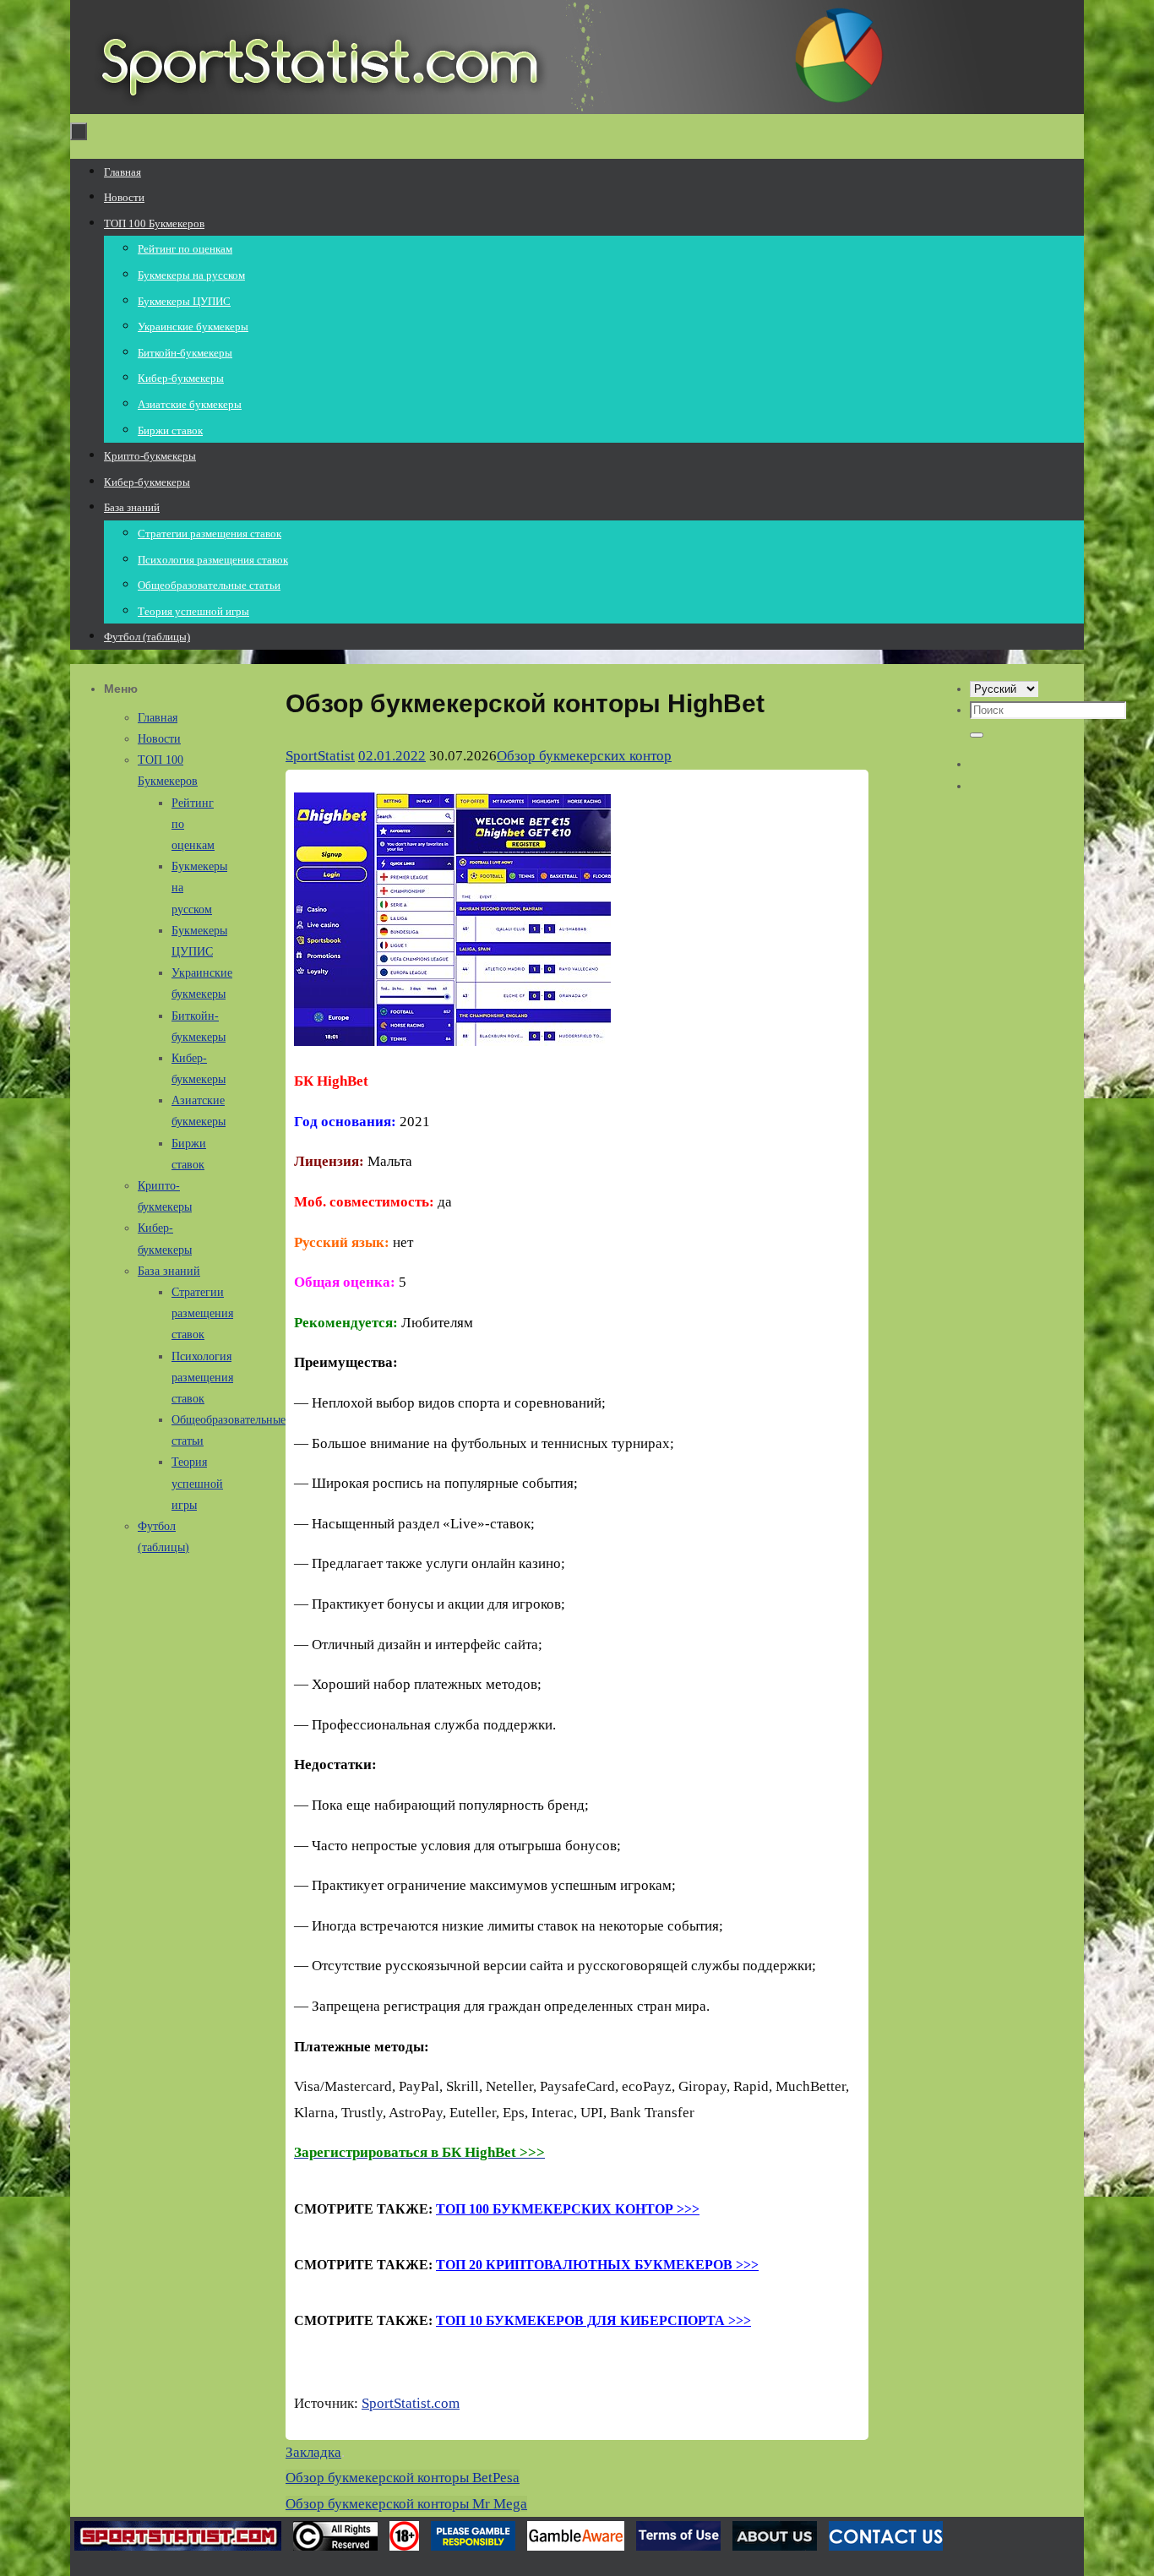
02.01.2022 (392, 756)
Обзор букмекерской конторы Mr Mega (406, 2504)
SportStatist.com (411, 2403)
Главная (158, 718)
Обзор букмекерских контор (584, 756)
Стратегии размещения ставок (202, 1313)
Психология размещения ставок (202, 1378)
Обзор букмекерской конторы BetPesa (403, 2478)
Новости (159, 739)
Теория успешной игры (197, 1483)
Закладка (313, 2452)
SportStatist (320, 756)
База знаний (169, 1271)
